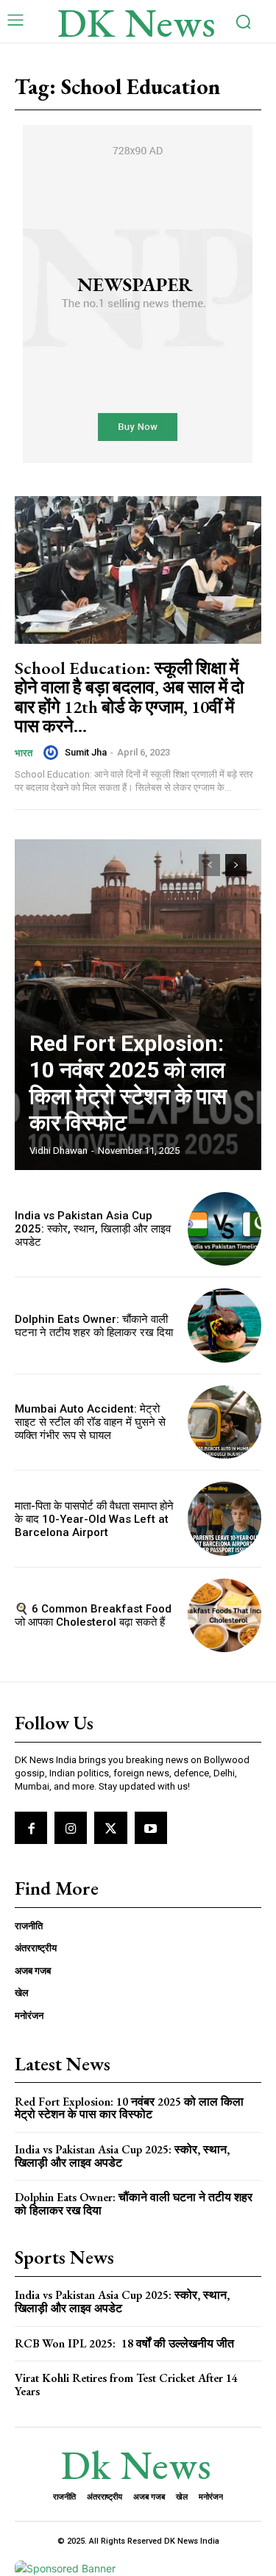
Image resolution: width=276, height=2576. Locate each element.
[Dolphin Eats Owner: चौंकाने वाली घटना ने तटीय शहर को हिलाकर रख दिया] (225, 1325)
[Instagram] (71, 1828)
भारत (24, 753)
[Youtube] (151, 1828)
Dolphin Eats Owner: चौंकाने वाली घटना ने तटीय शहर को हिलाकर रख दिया (94, 1326)
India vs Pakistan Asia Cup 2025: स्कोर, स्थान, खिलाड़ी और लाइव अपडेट (93, 1229)
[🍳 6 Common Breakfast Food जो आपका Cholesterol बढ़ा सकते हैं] (225, 1616)
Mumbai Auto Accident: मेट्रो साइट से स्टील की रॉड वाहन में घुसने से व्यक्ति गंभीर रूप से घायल (90, 1422)
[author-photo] (53, 753)
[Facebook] (31, 1828)
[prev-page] (209, 865)
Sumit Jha (86, 752)
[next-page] (236, 865)
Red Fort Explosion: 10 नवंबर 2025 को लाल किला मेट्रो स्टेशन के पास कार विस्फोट (128, 1083)
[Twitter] (110, 1828)
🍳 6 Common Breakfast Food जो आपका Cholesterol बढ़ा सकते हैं (93, 1615)
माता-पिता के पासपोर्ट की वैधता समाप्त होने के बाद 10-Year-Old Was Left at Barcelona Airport (94, 1519)
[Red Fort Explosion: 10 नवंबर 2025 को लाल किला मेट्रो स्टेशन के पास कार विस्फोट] (138, 1005)
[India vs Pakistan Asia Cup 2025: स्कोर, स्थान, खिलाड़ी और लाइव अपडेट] (225, 1229)
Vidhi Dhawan (59, 1151)
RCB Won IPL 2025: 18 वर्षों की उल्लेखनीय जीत (124, 2343)
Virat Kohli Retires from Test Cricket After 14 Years (126, 2385)
